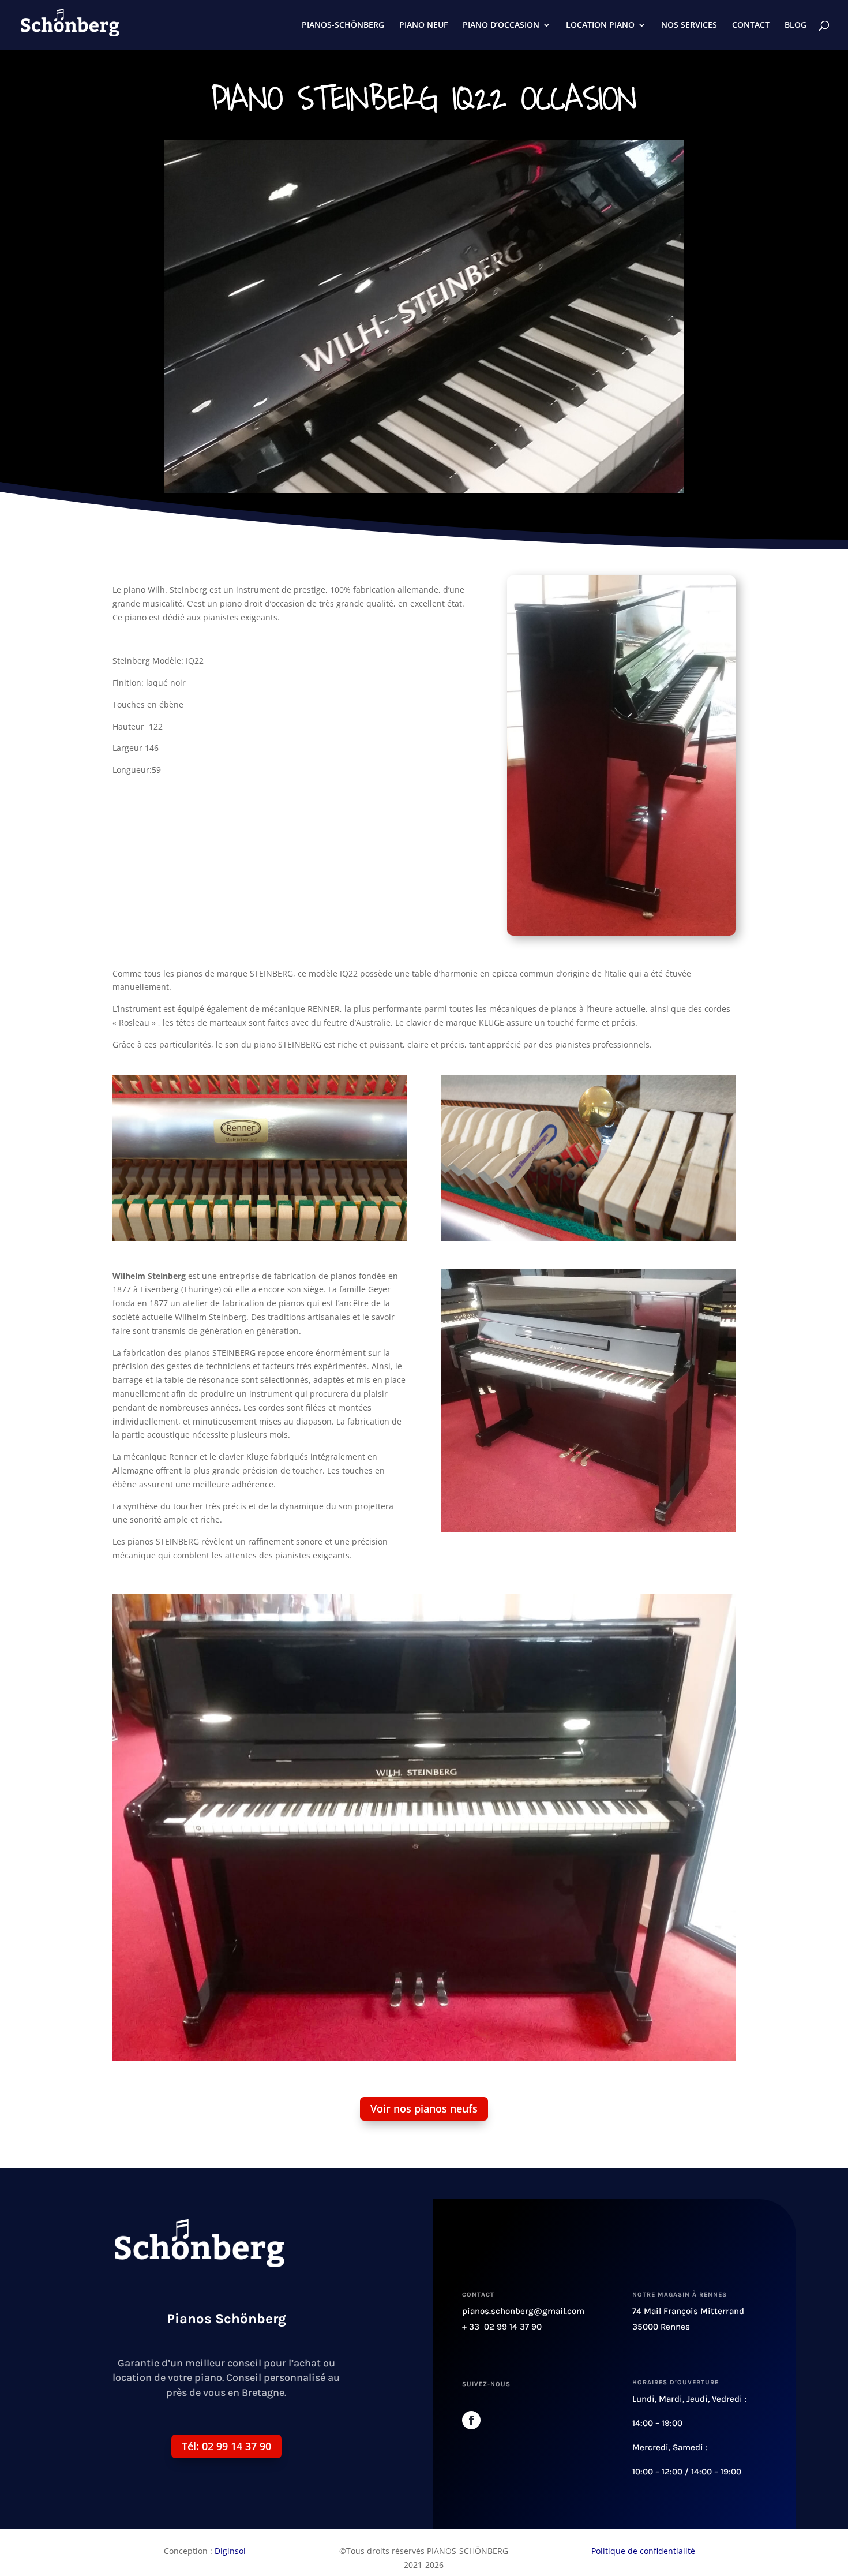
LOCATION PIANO (600, 25)
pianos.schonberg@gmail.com (523, 2311)
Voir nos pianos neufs (424, 2108)
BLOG (796, 25)
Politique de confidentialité (643, 2551)
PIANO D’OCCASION (501, 25)
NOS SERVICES (689, 25)
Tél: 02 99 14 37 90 (226, 2446)
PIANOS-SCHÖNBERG (343, 25)
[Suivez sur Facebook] (471, 2420)
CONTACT (751, 25)
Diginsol (230, 2551)
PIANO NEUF (423, 25)
